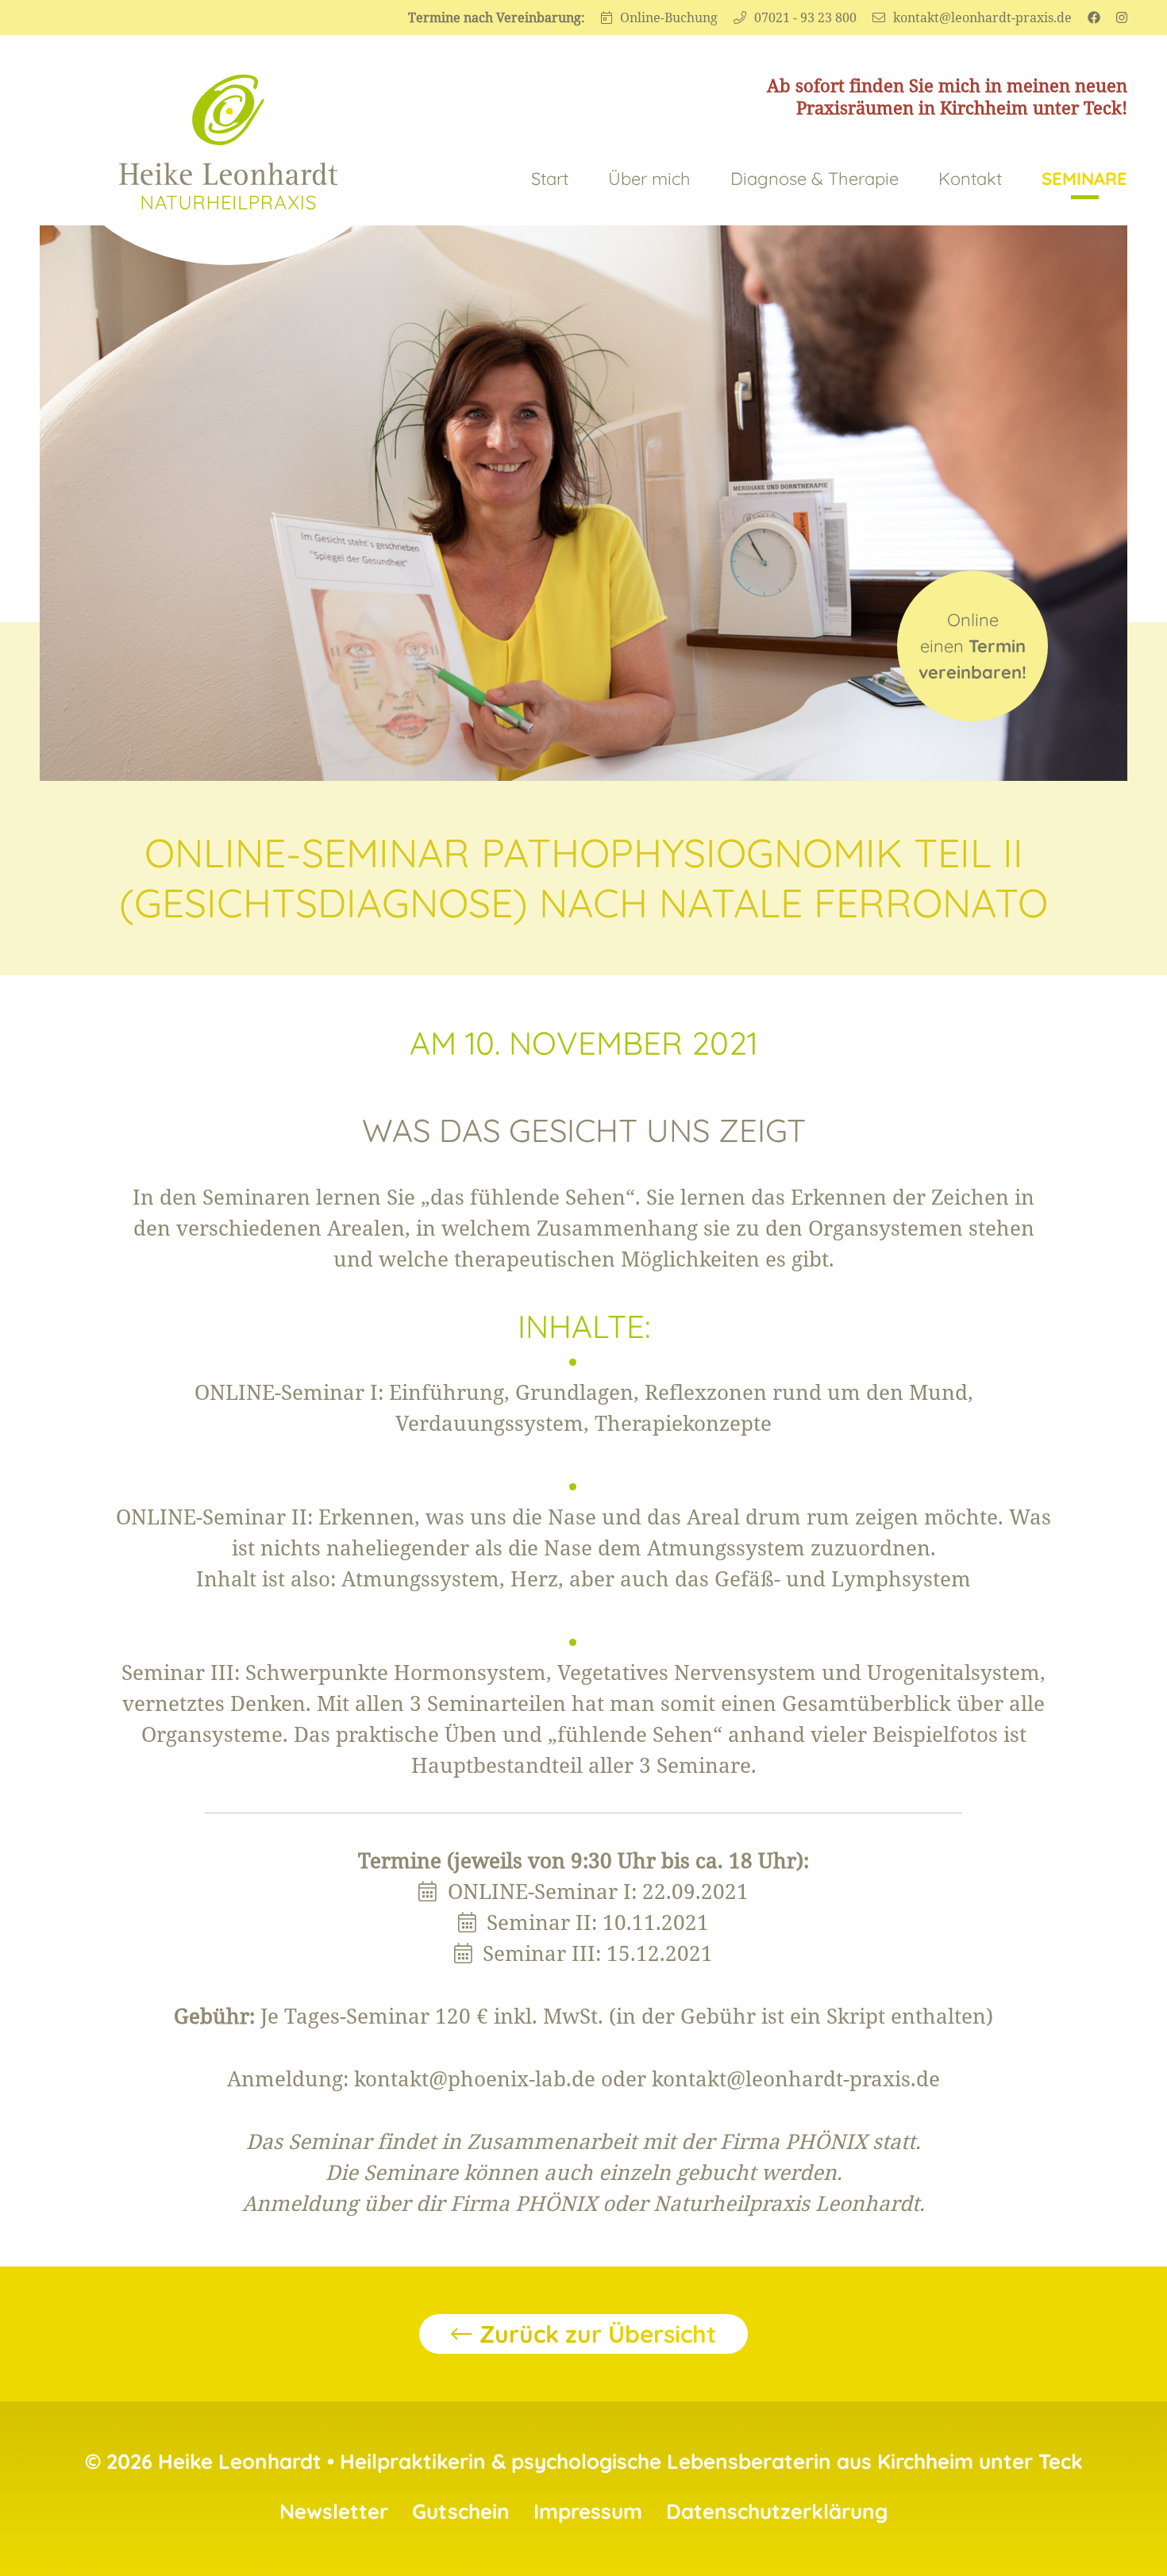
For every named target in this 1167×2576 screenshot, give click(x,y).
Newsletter (334, 2511)
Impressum (588, 2511)
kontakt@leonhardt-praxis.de (982, 17)
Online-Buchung (669, 17)
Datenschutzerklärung (777, 2511)
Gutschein (461, 2511)
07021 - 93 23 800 (805, 17)
